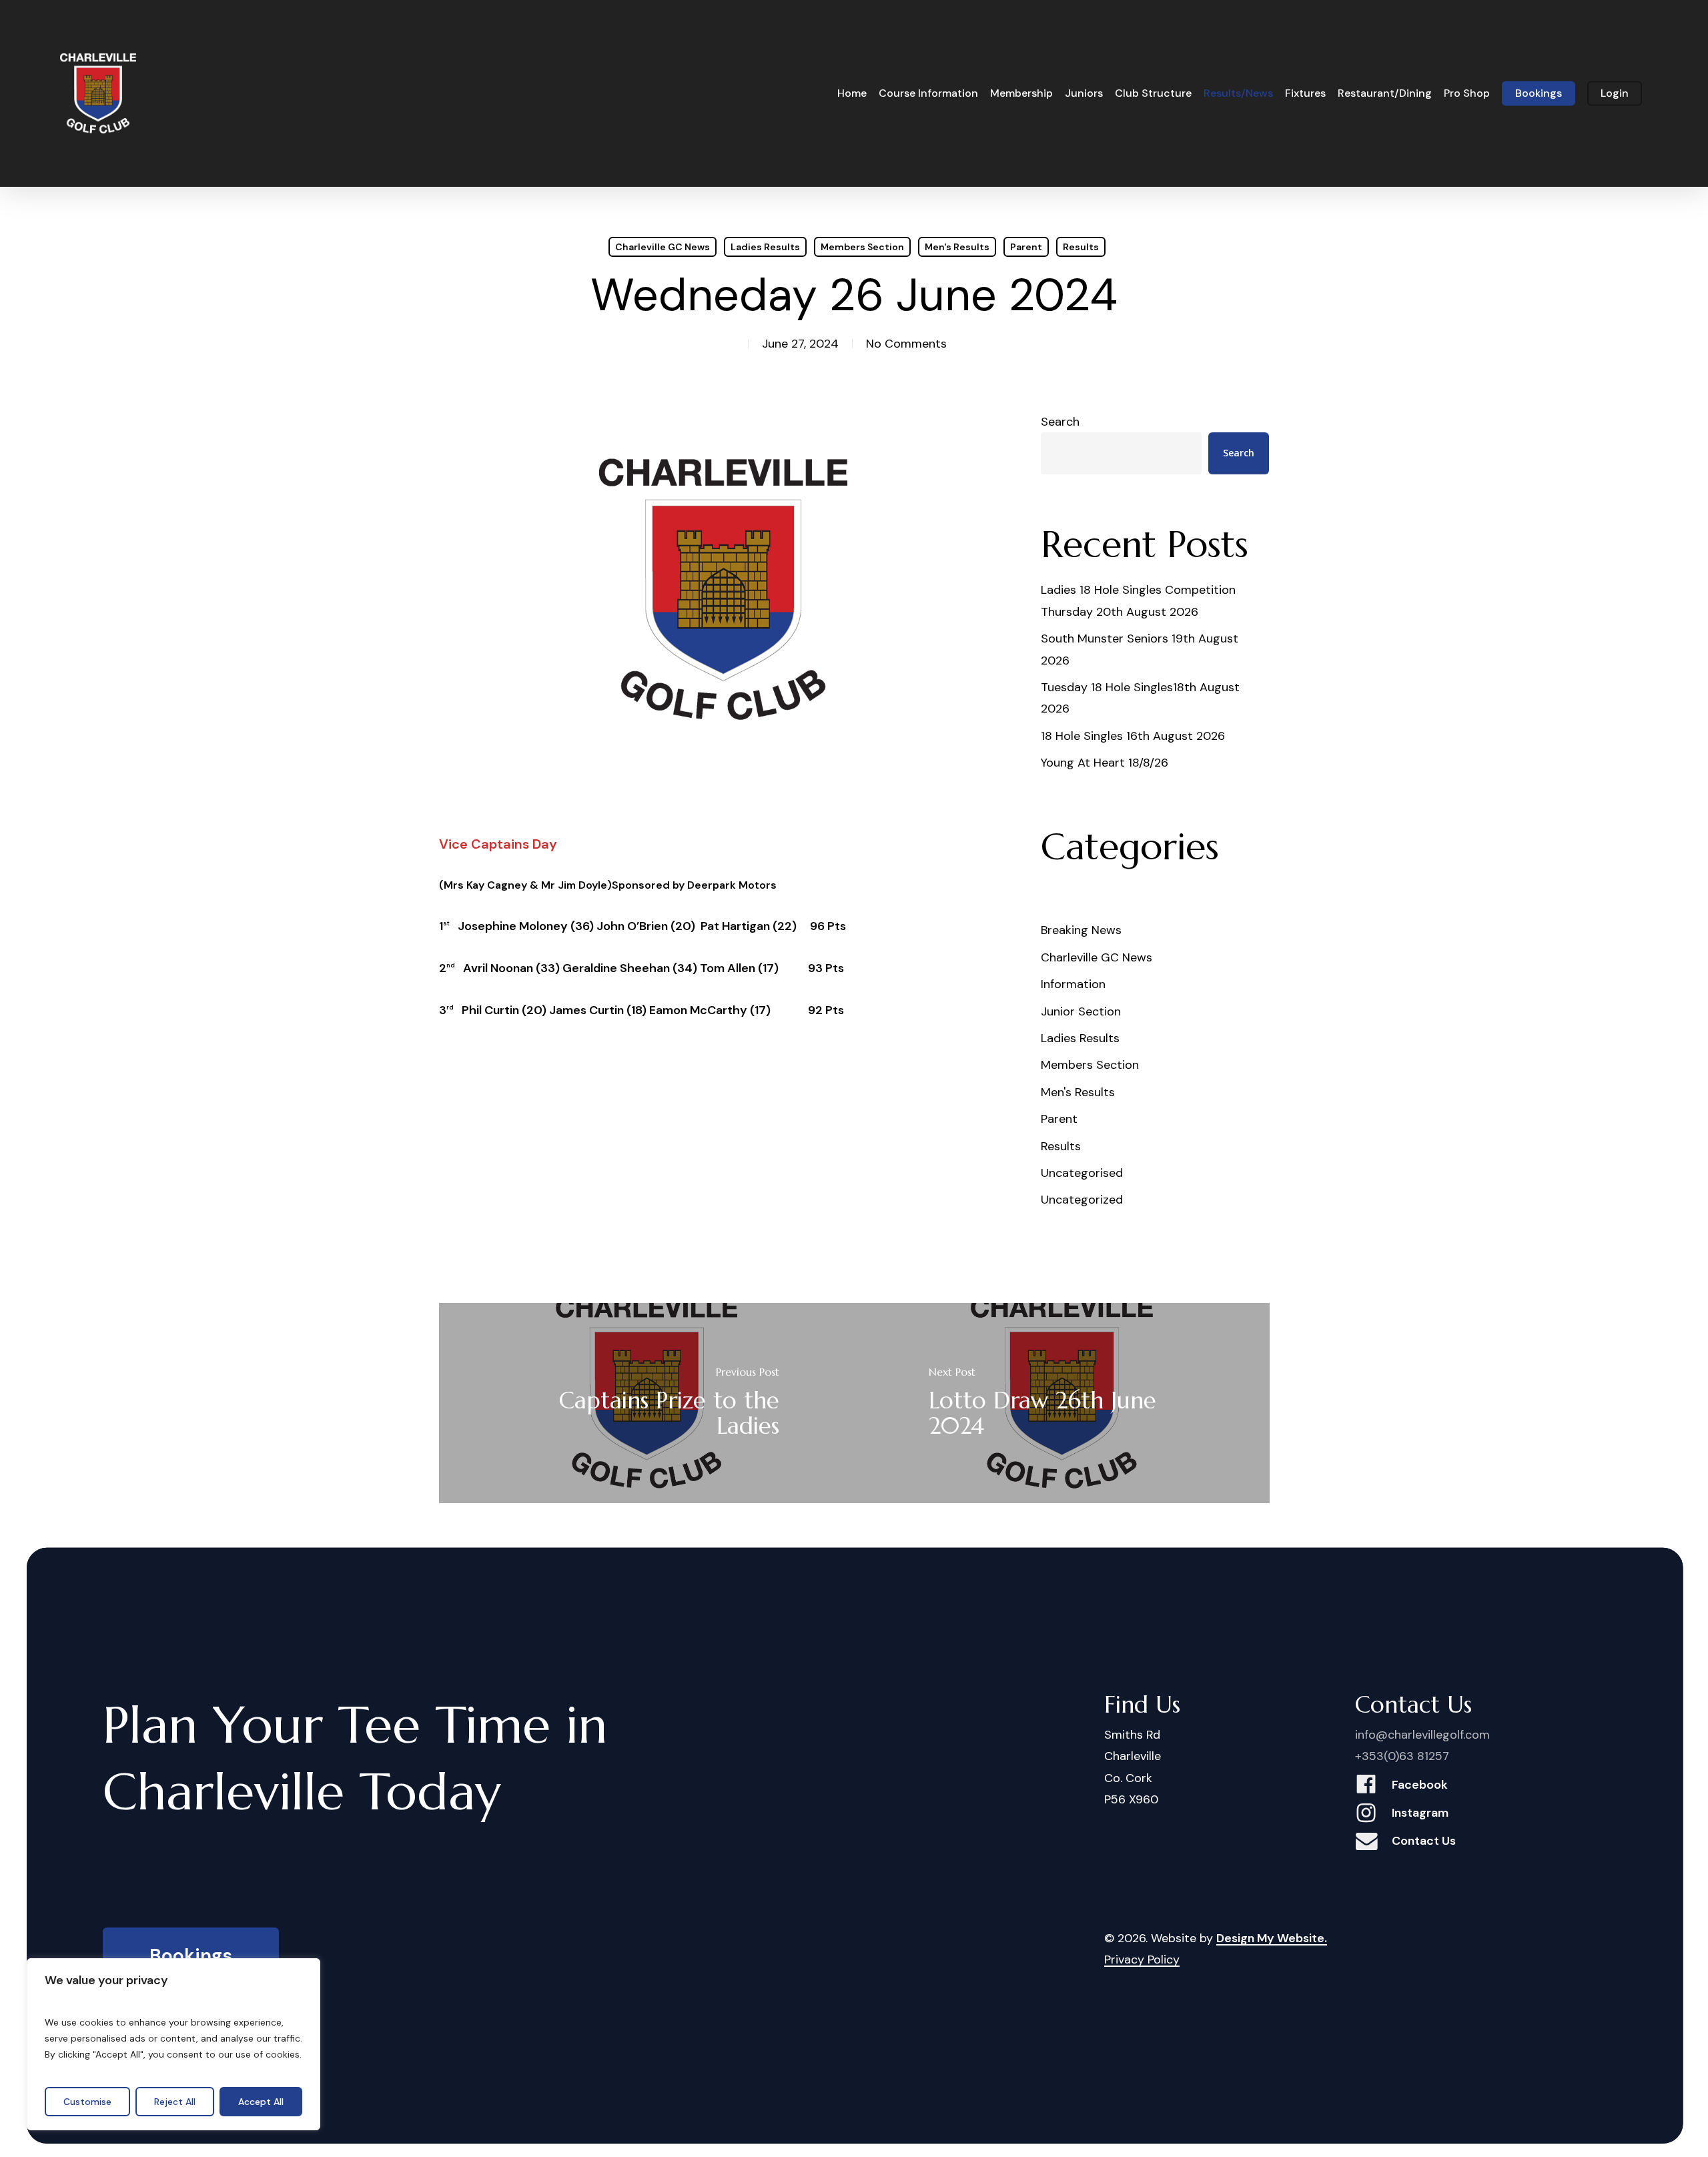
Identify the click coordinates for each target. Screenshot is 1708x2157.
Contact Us (1424, 1841)
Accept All (261, 2102)
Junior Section (1081, 1011)
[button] (191, 1957)
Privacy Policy (1142, 1960)
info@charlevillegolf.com (1422, 1735)
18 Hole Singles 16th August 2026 (1133, 736)
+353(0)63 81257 (1402, 1756)
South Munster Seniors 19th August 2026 (1140, 649)
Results (1081, 247)
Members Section (862, 247)
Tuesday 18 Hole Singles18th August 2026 (1140, 698)
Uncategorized (1082, 1200)
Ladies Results (765, 247)
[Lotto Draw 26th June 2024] (1062, 1403)
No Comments (906, 344)
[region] (173, 2044)
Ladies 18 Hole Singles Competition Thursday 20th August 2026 (1138, 600)
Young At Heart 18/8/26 (1105, 763)
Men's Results (957, 247)
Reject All (175, 2102)
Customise (87, 2102)
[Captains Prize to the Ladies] (647, 1403)
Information (1073, 984)
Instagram (1420, 1813)
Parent (1026, 247)
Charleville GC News (663, 247)
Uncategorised (1082, 1173)
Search (1060, 422)
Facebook (1420, 1785)
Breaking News (1081, 930)
